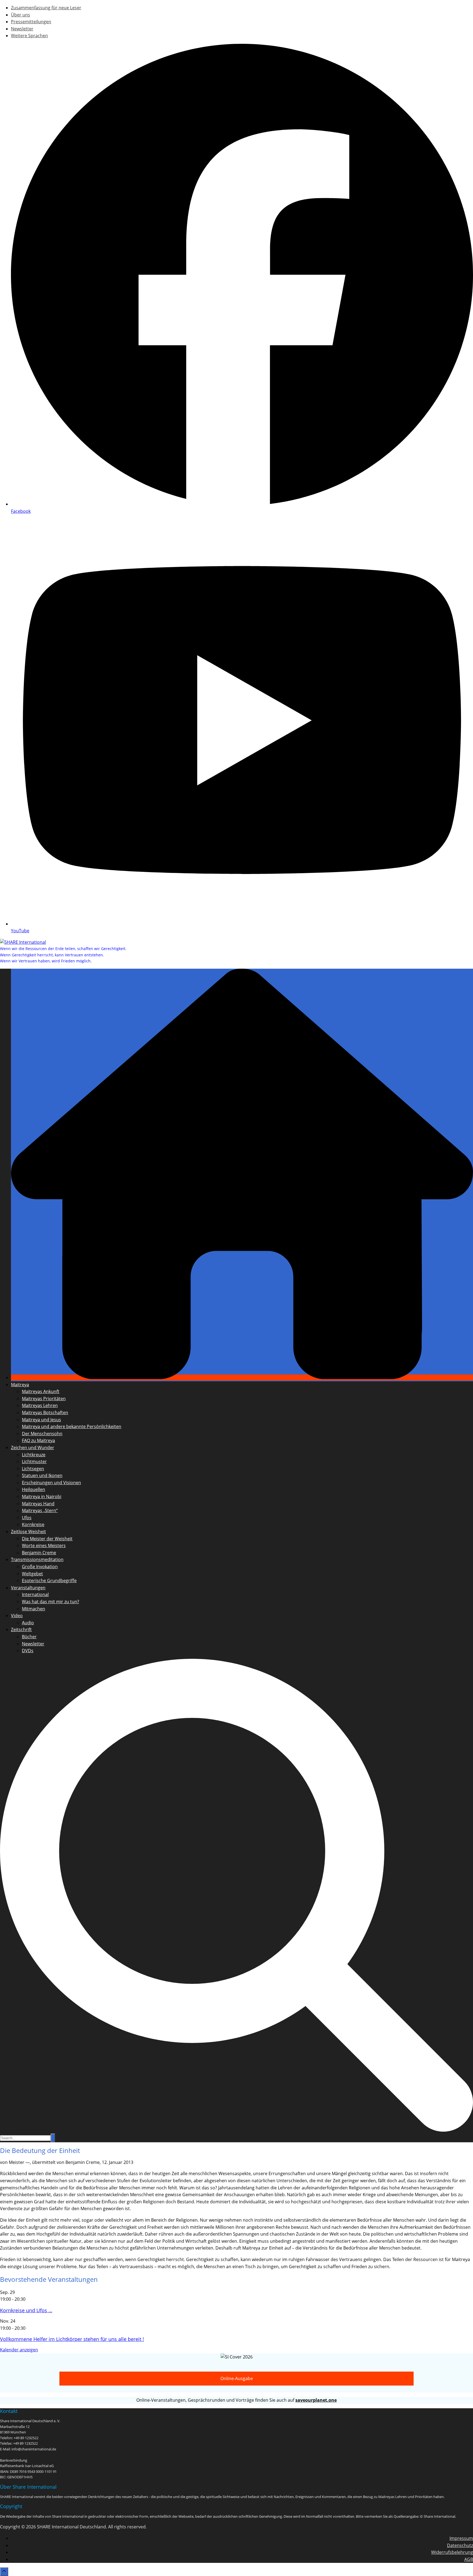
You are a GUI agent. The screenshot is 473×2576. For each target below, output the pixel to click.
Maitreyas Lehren (40, 1405)
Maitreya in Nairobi (42, 1497)
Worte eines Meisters (44, 1545)
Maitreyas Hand (38, 1504)
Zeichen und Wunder (33, 1448)
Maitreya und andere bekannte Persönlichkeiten (72, 1426)
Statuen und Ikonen (42, 1475)
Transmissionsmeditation (37, 1559)
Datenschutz (460, 2545)
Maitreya (20, 1385)
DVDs (28, 1651)
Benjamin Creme (39, 1553)
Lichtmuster (34, 1461)
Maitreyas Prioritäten (44, 1399)
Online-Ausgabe (237, 2378)
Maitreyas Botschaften (45, 1413)
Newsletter (22, 29)
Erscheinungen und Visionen (51, 1483)
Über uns (21, 15)
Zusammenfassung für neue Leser (46, 8)
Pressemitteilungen (31, 22)
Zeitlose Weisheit (28, 1532)
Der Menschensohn (42, 1434)
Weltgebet (32, 1574)
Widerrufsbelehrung (452, 2552)
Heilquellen (34, 1489)
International (35, 1594)
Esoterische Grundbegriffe (49, 1581)
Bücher (29, 1637)
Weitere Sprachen (29, 36)
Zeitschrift (21, 1629)
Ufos (27, 1518)
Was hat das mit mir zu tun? (51, 1602)
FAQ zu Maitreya (38, 1440)
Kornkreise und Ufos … (26, 2310)
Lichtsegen (33, 1469)
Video (17, 1616)
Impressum (461, 2538)
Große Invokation (40, 1567)
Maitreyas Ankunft (41, 1391)
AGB (469, 2559)
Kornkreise (33, 1524)
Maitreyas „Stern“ (40, 1510)
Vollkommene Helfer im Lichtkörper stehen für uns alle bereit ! (72, 2339)
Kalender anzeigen (19, 2350)
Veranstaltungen (28, 1588)
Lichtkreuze (34, 1455)
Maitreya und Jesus (41, 1420)
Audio (28, 1623)
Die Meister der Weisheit (47, 1539)
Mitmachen (34, 1609)
